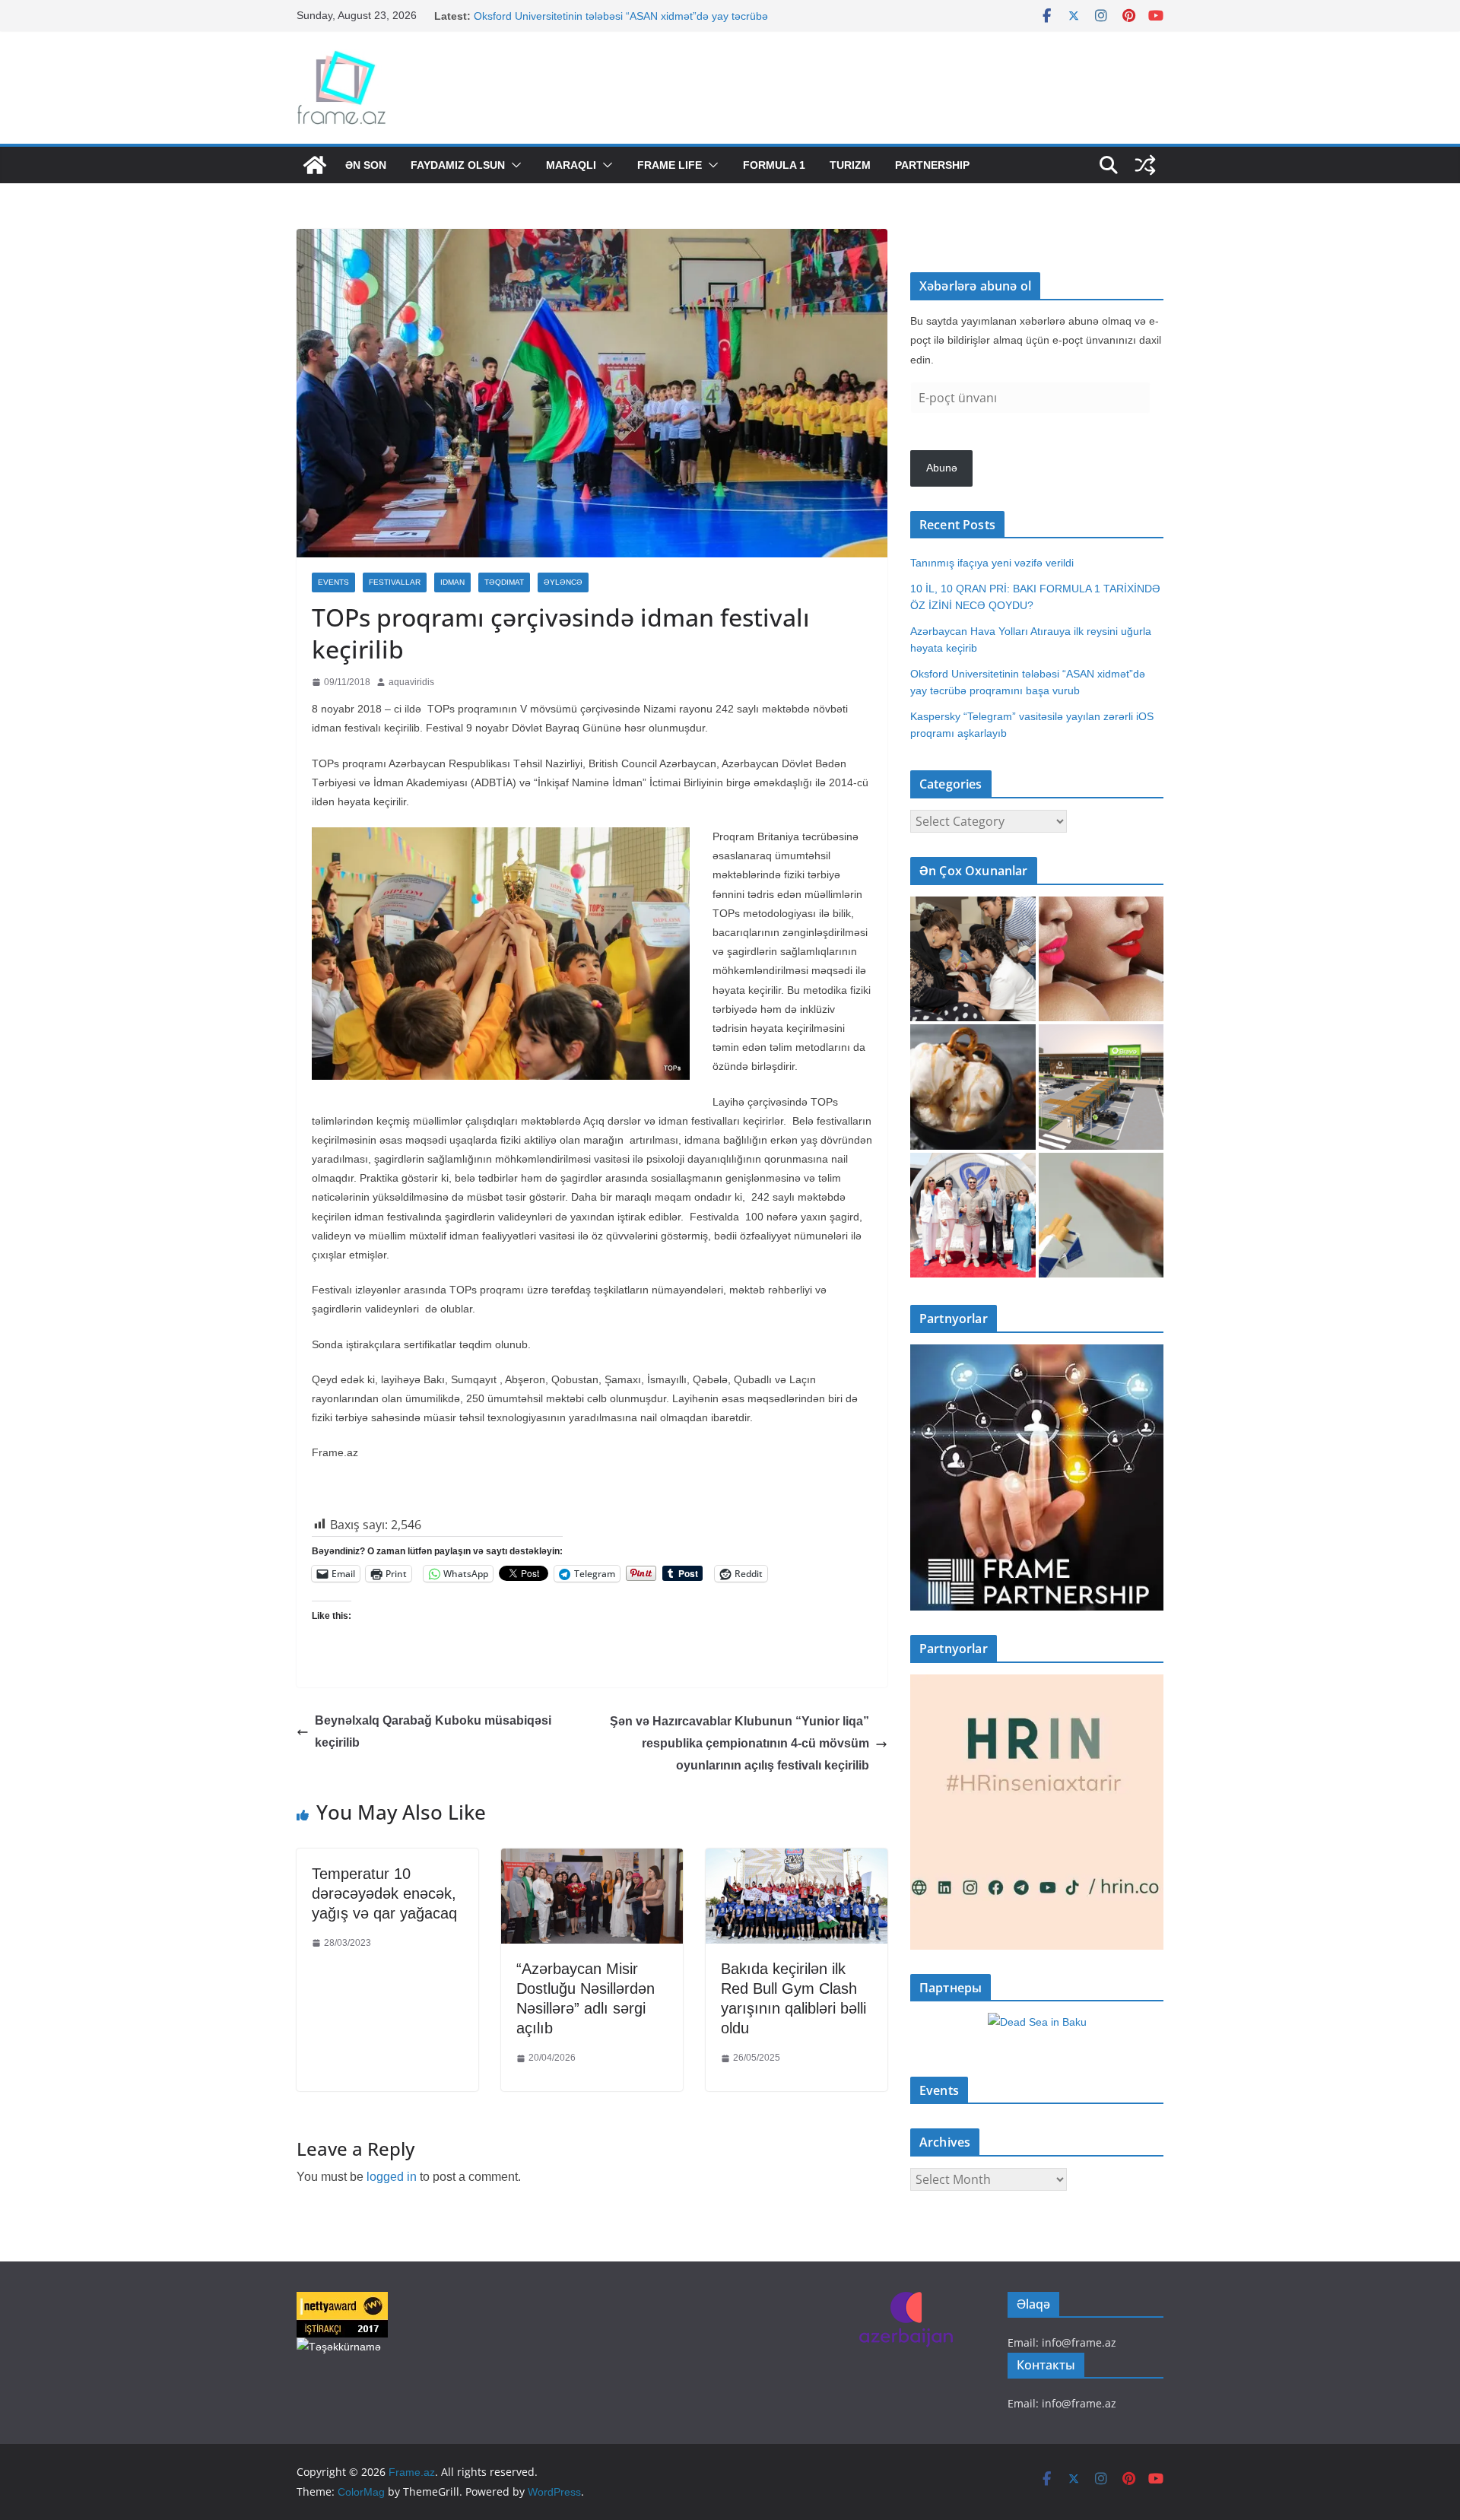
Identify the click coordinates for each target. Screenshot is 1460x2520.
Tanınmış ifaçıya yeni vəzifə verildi (992, 563)
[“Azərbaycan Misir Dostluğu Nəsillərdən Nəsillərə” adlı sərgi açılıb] (592, 1860)
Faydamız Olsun (458, 165)
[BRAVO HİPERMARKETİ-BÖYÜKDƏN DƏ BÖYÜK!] (1101, 1087)
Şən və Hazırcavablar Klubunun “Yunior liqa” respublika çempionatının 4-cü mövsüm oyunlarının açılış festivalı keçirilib (740, 1743)
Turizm (850, 165)
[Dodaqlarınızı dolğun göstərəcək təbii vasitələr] (1101, 959)
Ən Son (366, 165)
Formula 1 (774, 165)
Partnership (932, 165)
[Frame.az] (315, 165)
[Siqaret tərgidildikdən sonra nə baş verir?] (1101, 1216)
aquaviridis (411, 682)
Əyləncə (563, 582)
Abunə (942, 468)
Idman (452, 582)
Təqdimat (504, 582)
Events (333, 582)
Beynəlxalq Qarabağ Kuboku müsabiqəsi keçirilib (433, 1731)
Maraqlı (571, 165)
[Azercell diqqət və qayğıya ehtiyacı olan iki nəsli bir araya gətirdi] (973, 959)
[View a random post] (1145, 165)
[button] (513, 165)
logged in (392, 2177)
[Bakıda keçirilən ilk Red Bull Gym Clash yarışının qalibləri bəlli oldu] (797, 1860)
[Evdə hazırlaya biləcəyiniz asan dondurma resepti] (973, 1087)
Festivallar (395, 582)
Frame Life (670, 165)
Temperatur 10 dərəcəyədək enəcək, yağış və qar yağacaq (384, 1893)
